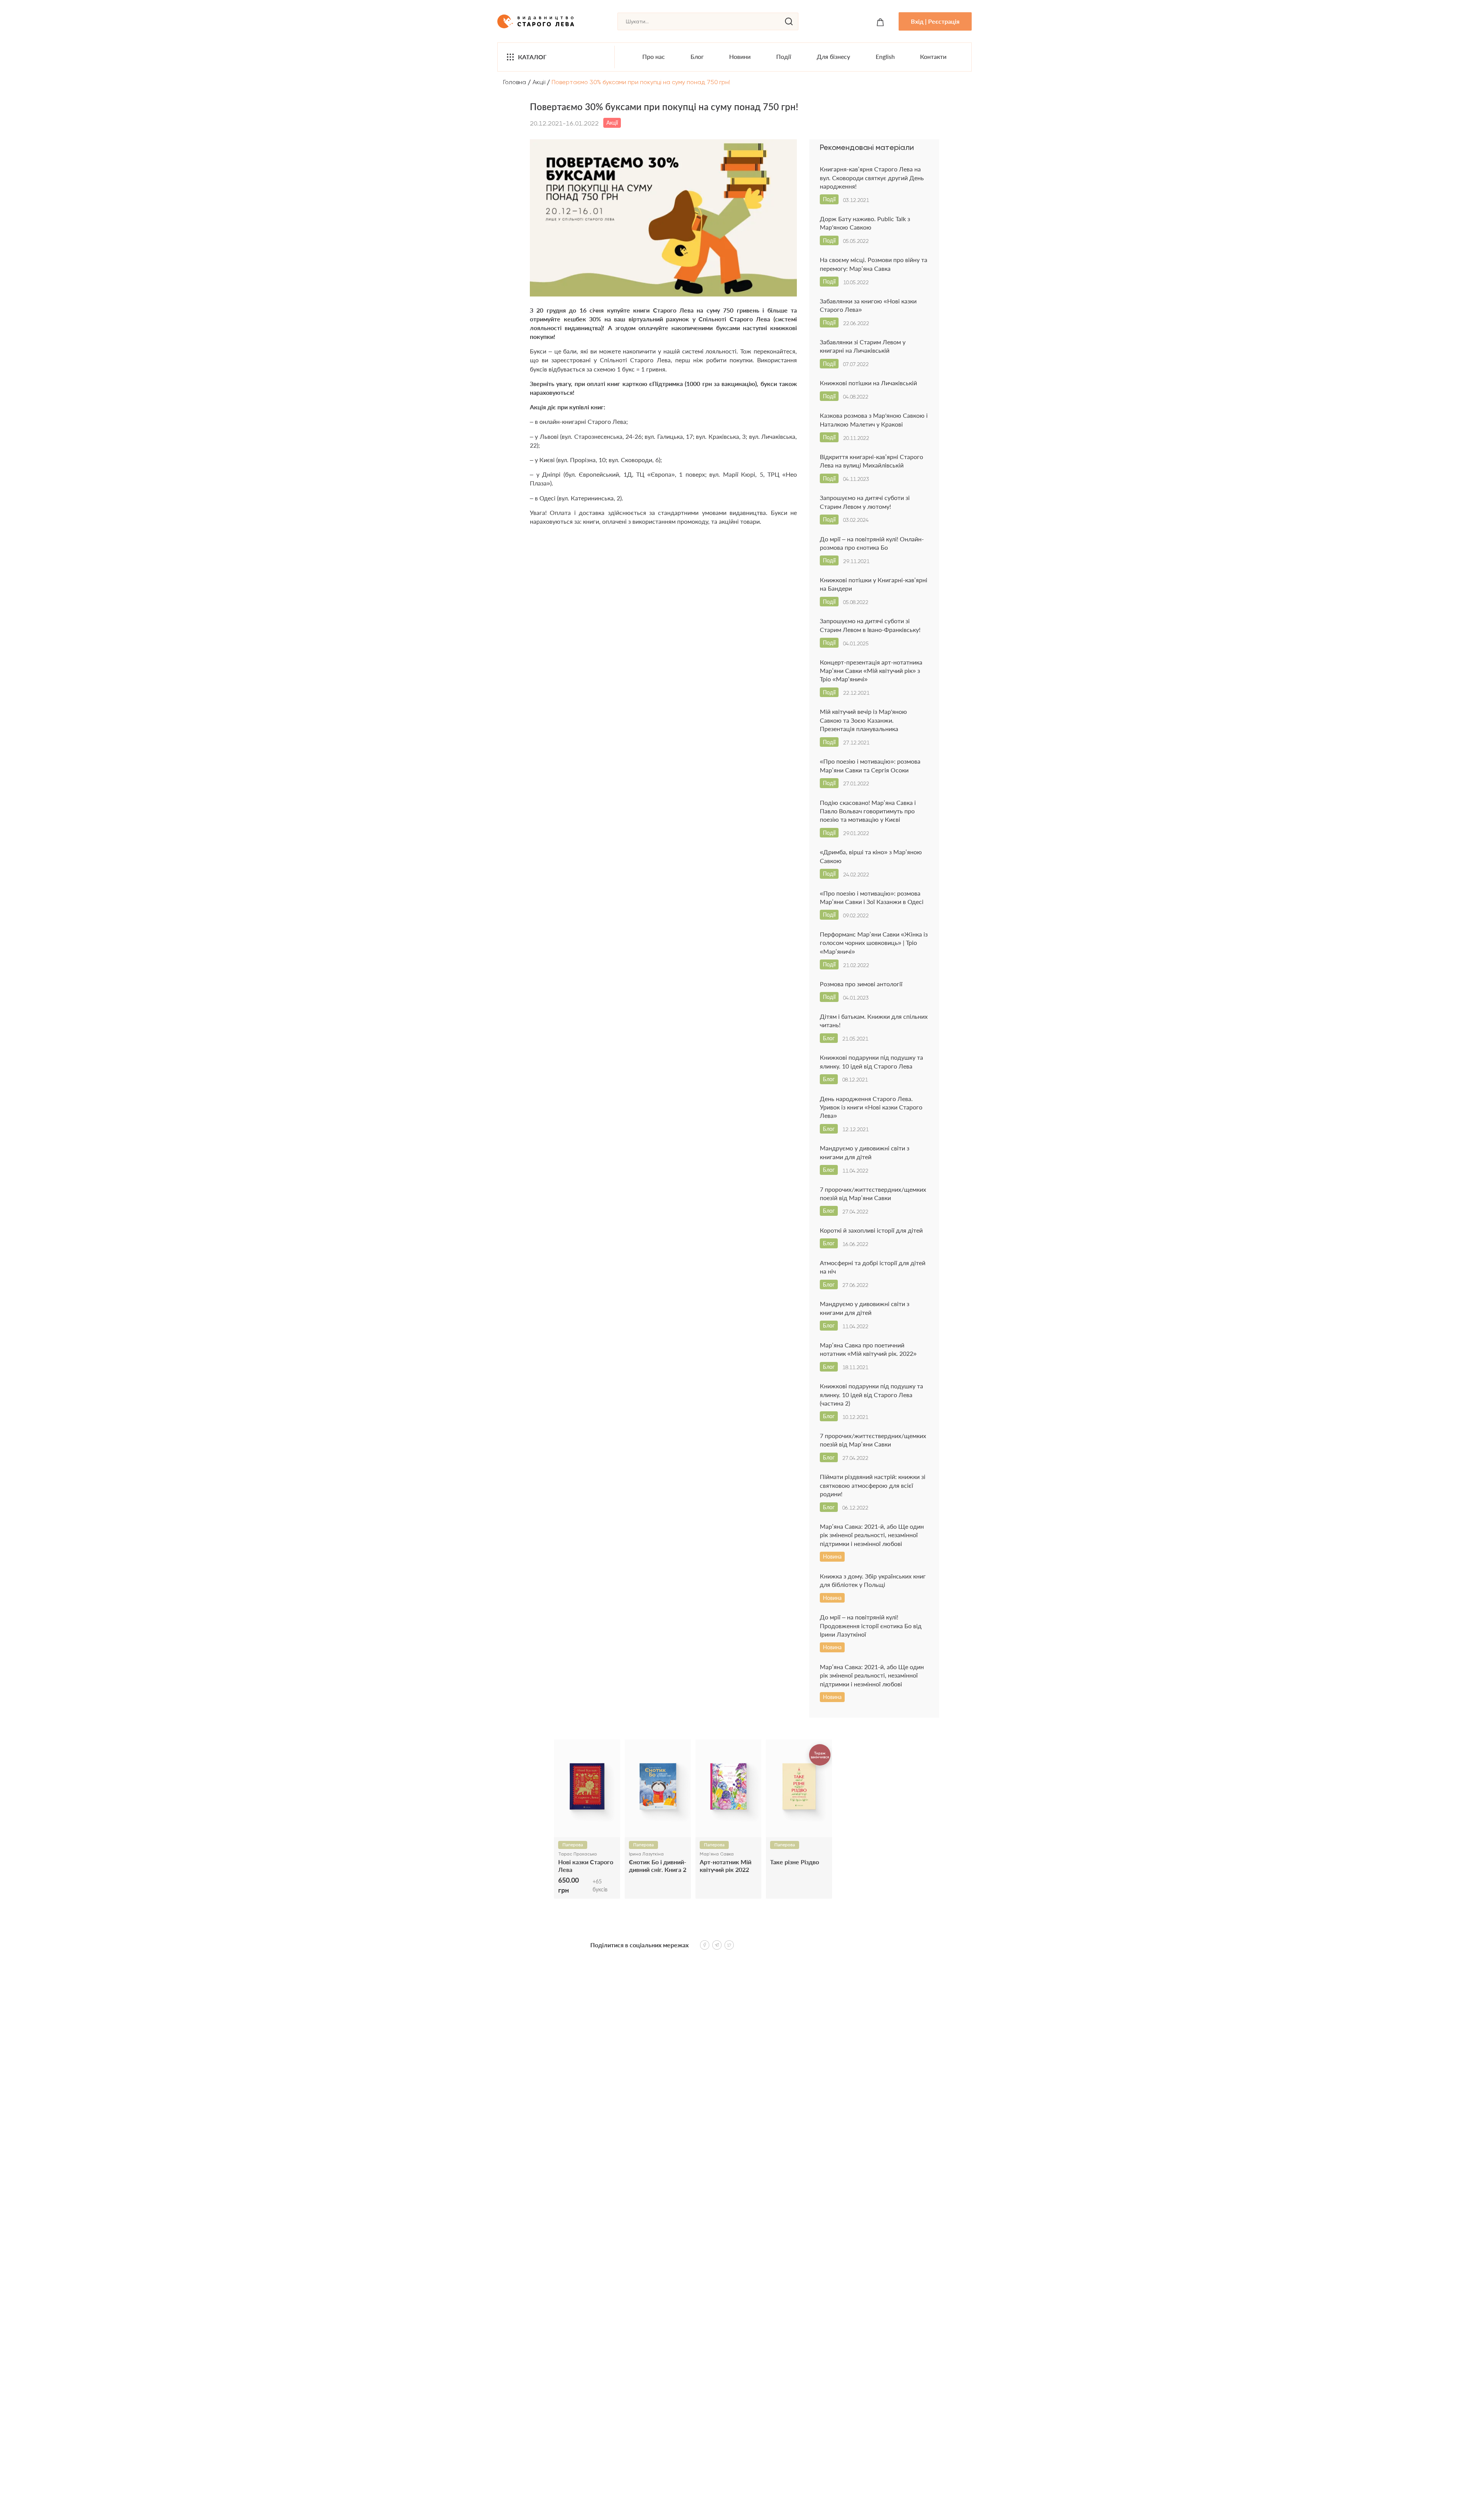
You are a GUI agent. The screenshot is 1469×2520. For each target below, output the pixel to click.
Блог (697, 56)
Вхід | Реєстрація (935, 21)
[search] (789, 21)
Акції (539, 82)
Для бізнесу (833, 56)
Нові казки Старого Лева (586, 1865)
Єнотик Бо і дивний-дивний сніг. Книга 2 (658, 1865)
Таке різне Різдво (795, 1862)
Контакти (933, 56)
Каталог (532, 57)
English (885, 56)
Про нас (654, 56)
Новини (740, 56)
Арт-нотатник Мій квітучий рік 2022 (726, 1865)
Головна (515, 82)
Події (784, 56)
